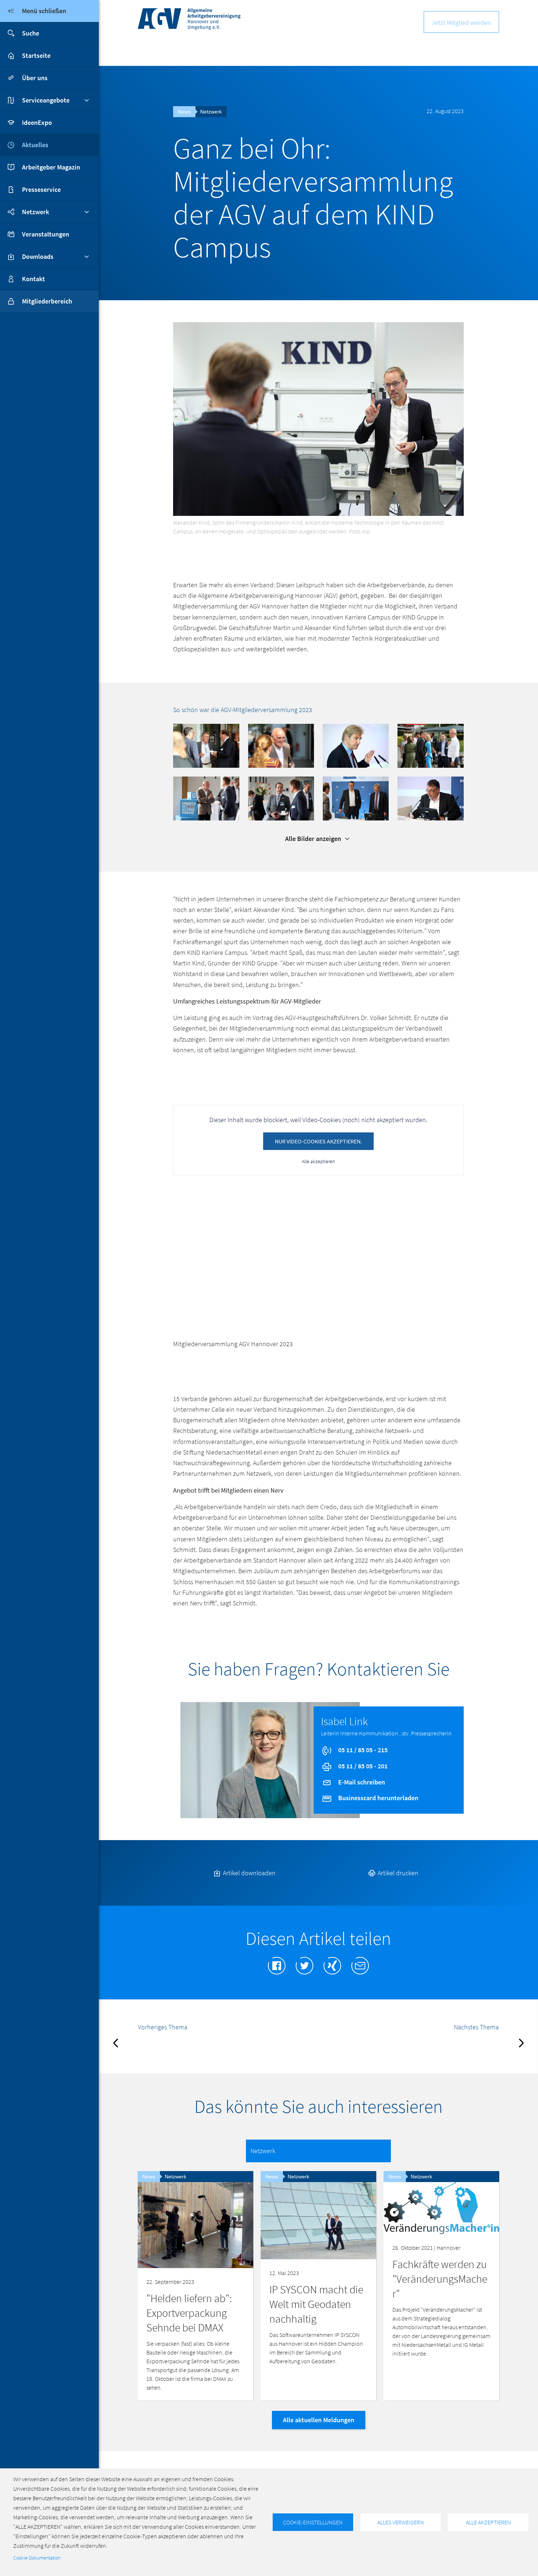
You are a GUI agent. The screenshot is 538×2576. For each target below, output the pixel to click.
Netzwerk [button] (36, 212)
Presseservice (41, 189)
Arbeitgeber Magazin (51, 167)
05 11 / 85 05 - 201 (362, 1766)
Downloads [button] (38, 256)
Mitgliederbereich (47, 301)
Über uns (35, 78)
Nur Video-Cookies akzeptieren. (318, 1141)
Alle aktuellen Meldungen (319, 2420)
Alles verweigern (401, 2522)
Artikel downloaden (249, 1873)
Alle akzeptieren (318, 1161)
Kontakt (33, 279)
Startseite (36, 55)
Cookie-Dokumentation (37, 2558)
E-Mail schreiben (361, 1782)
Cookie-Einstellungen (313, 2522)
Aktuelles (35, 145)
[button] (206, 745)
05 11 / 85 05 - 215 (362, 1750)
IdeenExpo (37, 122)
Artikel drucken (397, 1873)
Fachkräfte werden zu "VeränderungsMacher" (440, 2279)
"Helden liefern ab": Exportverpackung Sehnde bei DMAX (189, 2313)
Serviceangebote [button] (46, 100)
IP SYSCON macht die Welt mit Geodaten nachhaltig (316, 2304)
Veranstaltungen (46, 234)
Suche (31, 33)
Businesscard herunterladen (378, 1798)
